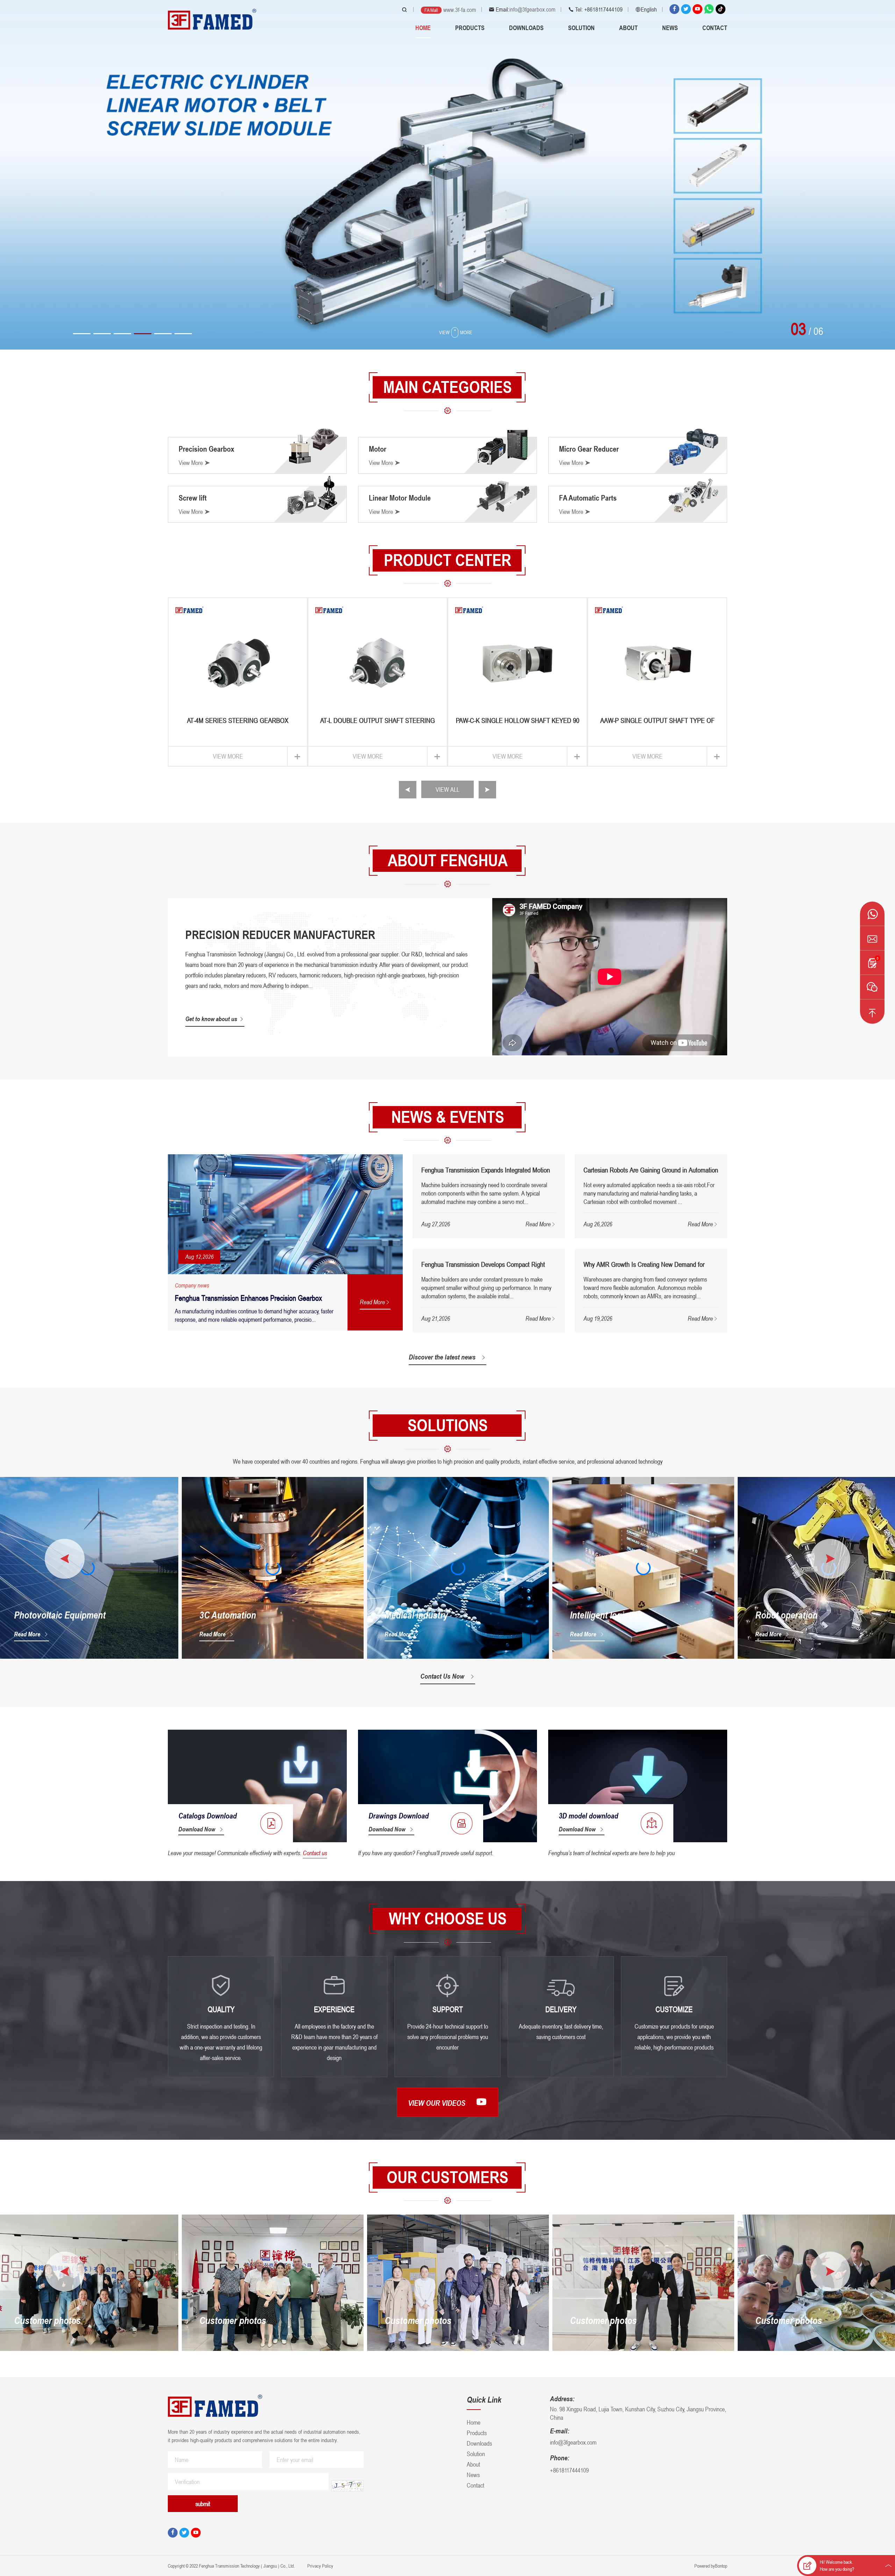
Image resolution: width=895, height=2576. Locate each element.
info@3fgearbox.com (532, 9)
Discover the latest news (442, 1357)
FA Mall (431, 10)
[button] (82, 334)
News (670, 28)
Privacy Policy (320, 2566)
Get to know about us (211, 1019)
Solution (581, 28)
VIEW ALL (447, 789)
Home (423, 28)
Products (470, 28)
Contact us (315, 1853)
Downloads (526, 28)
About (628, 28)
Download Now (197, 1829)
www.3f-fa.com (460, 10)
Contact (715, 28)
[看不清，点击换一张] (348, 2486)
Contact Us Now (442, 1676)
